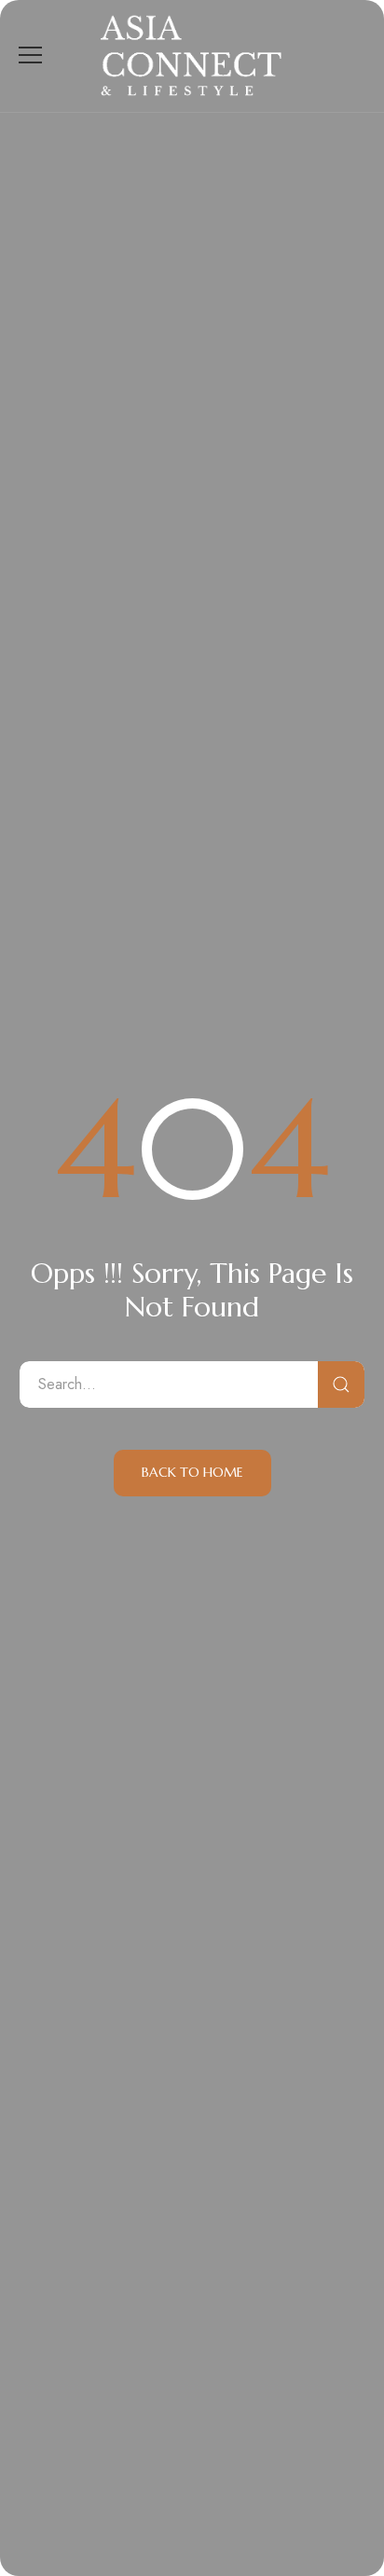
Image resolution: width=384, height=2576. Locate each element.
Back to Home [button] (192, 1472)
